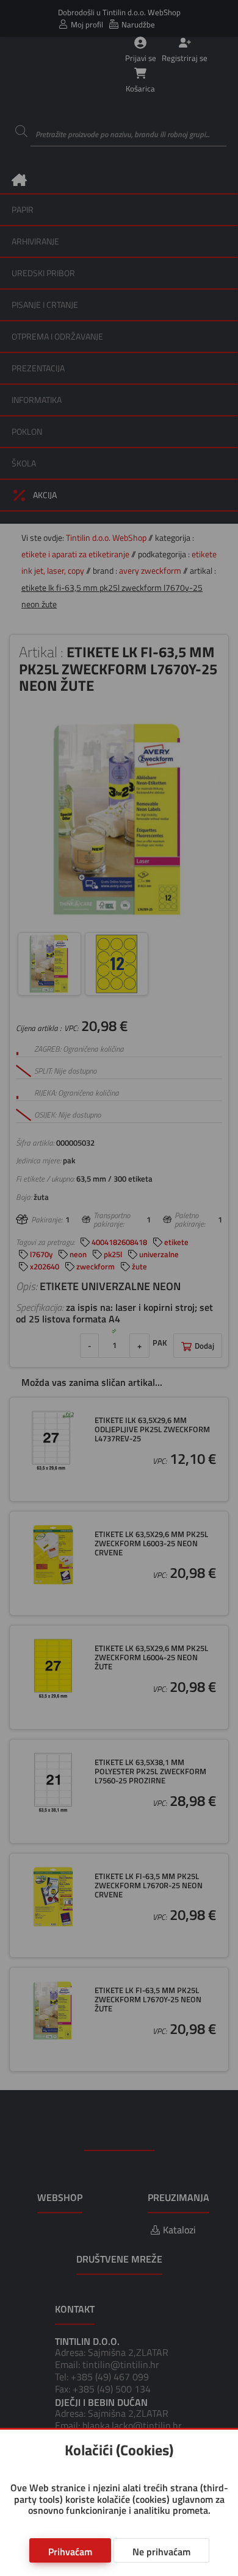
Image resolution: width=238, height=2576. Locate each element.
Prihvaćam (70, 2552)
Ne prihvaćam (161, 2552)
